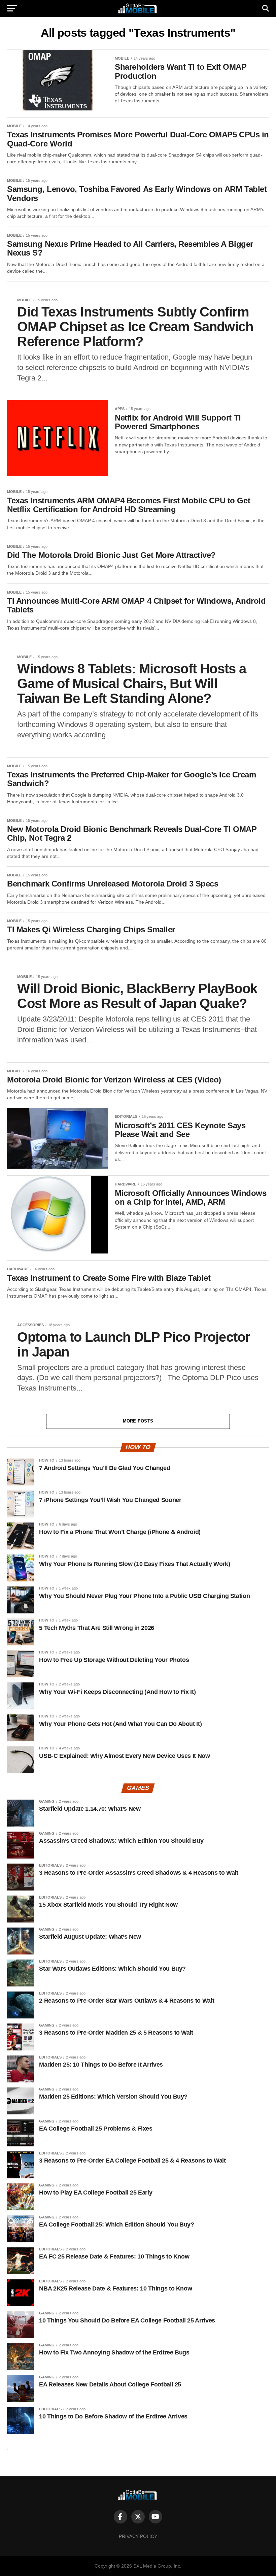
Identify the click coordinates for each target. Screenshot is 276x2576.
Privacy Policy (138, 2536)
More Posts (138, 1421)
